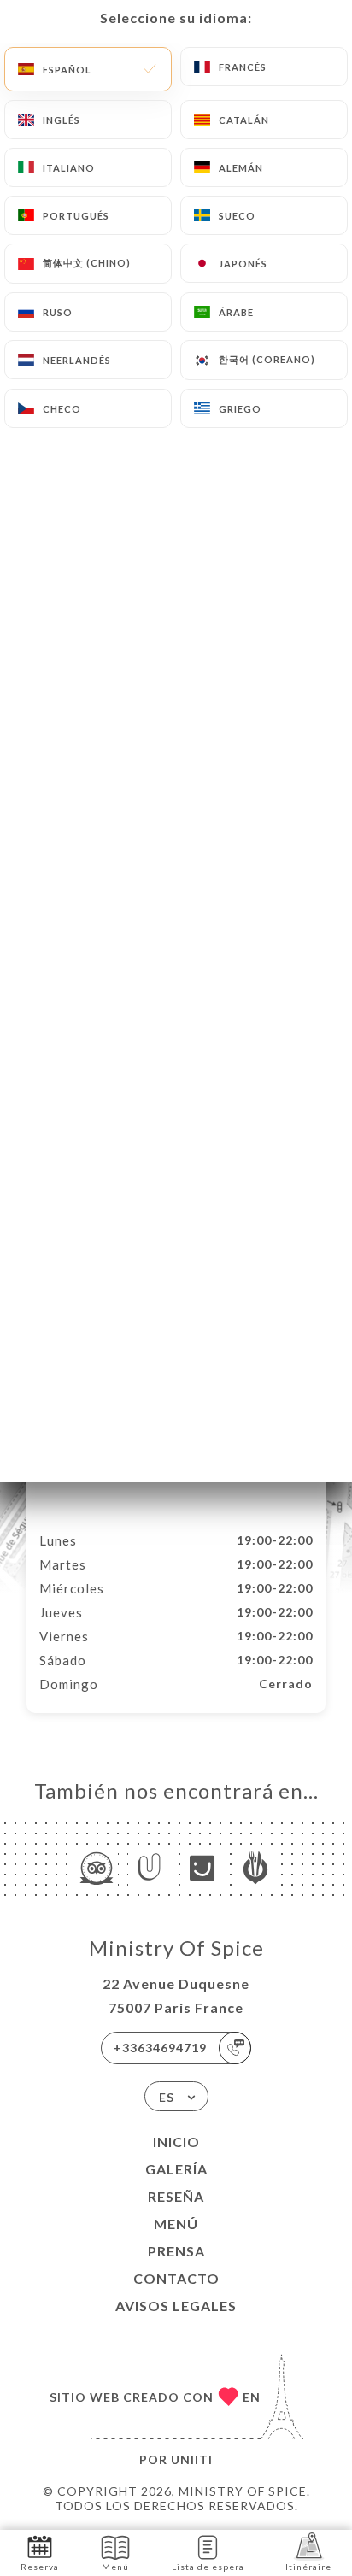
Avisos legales (176, 2306)
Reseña (176, 2196)
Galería (176, 2169)
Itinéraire (308, 2567)
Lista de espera (208, 2567)
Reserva (40, 2567)
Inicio (176, 2142)
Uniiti (192, 2459)
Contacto (176, 2278)
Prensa (176, 2251)
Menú (176, 2224)
